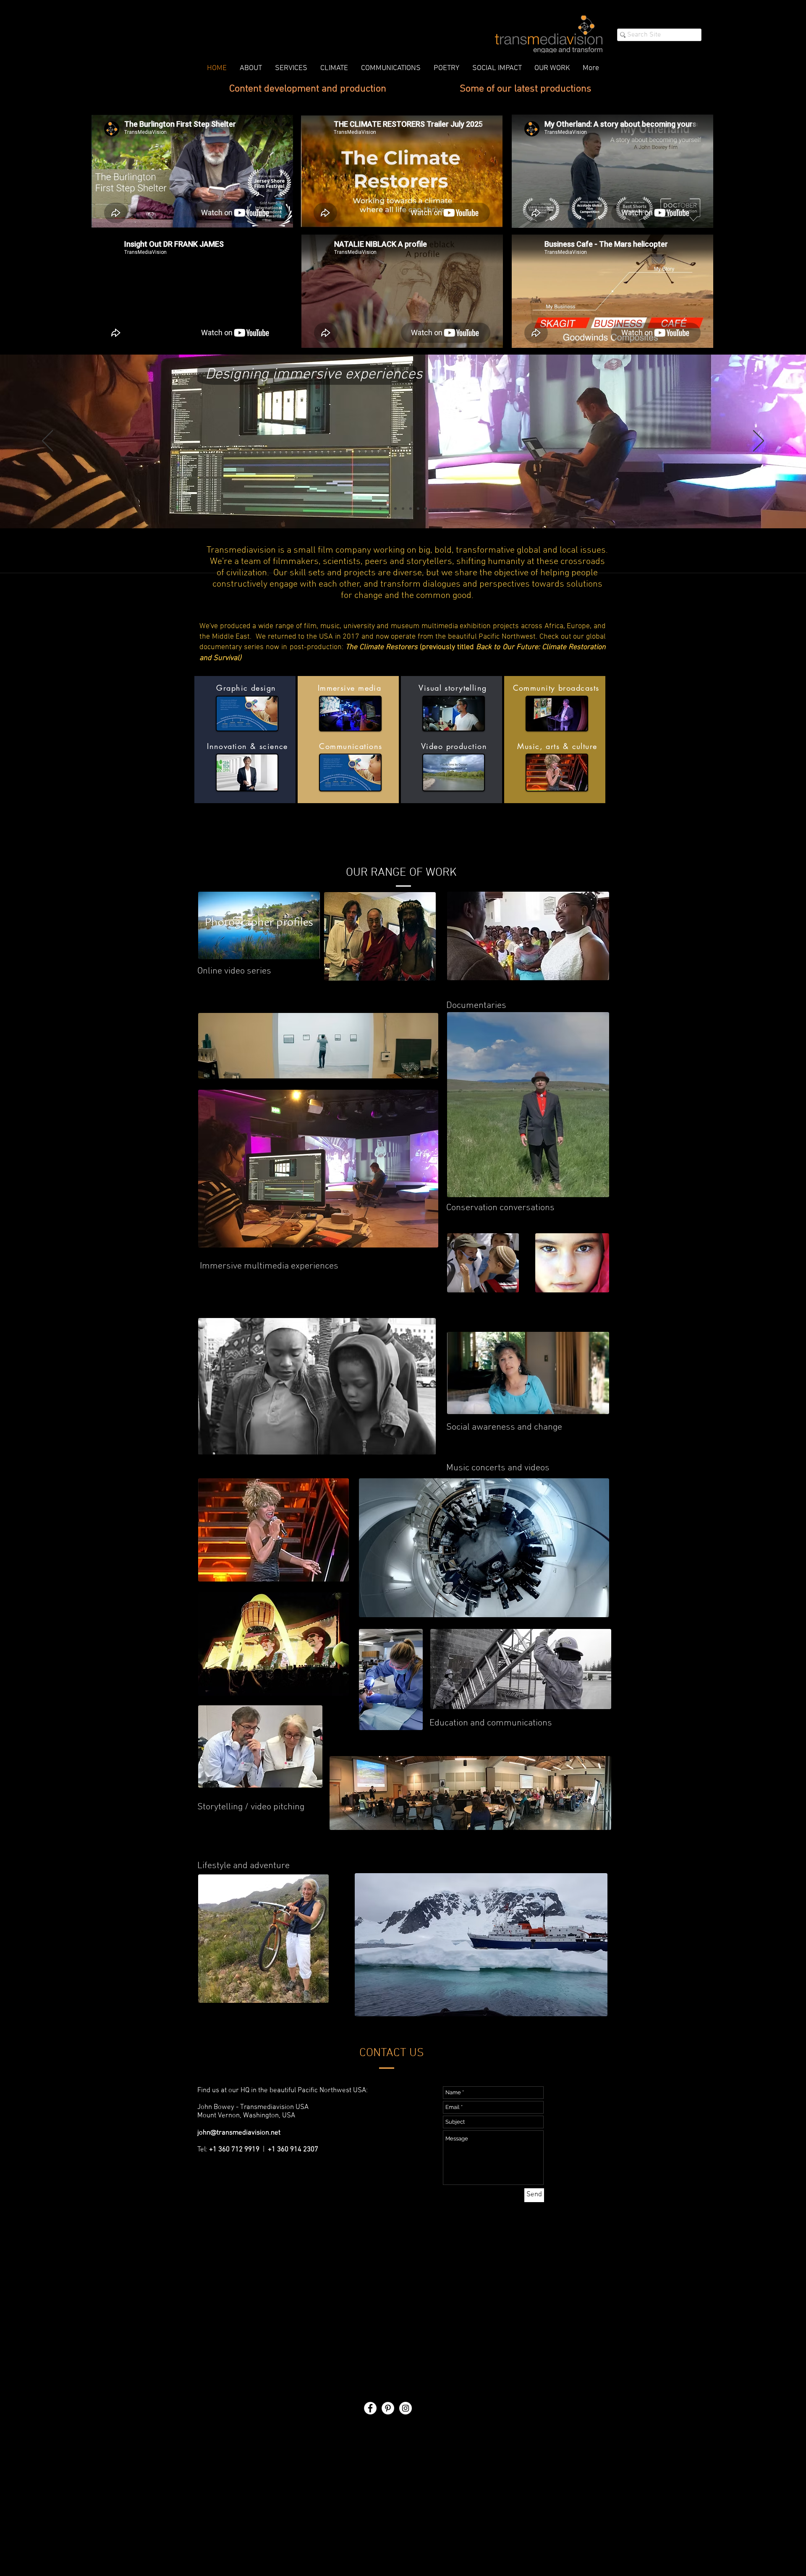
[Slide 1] (380, 509)
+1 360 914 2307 (293, 2150)
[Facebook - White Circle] (370, 2408)
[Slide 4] (403, 509)
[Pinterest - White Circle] (388, 2408)
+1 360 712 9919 (234, 2150)
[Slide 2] (388, 509)
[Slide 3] (395, 509)
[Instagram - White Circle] (406, 2408)
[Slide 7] (426, 509)
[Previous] (47, 441)
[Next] (759, 441)
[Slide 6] (418, 509)
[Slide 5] (411, 509)
